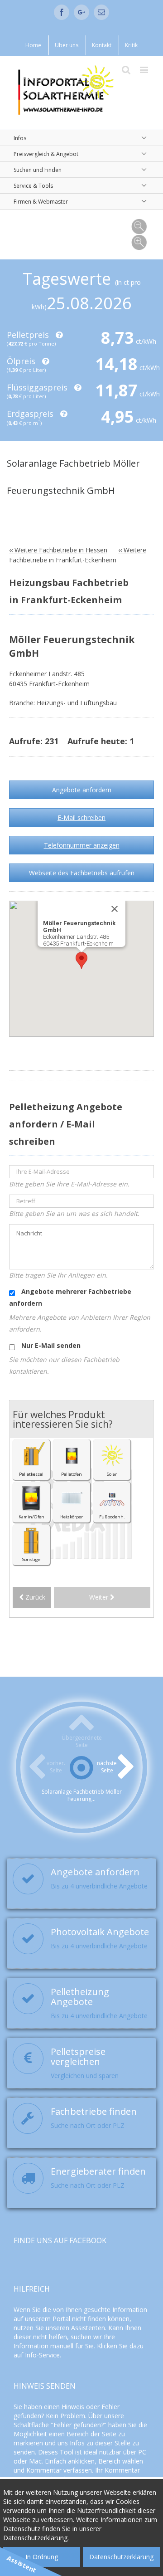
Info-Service (42, 2355)
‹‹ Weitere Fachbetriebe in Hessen (58, 550)
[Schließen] (115, 909)
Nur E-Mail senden (50, 1345)
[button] (81, 960)
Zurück (34, 1597)
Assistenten (88, 2328)
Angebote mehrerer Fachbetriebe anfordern (70, 1297)
